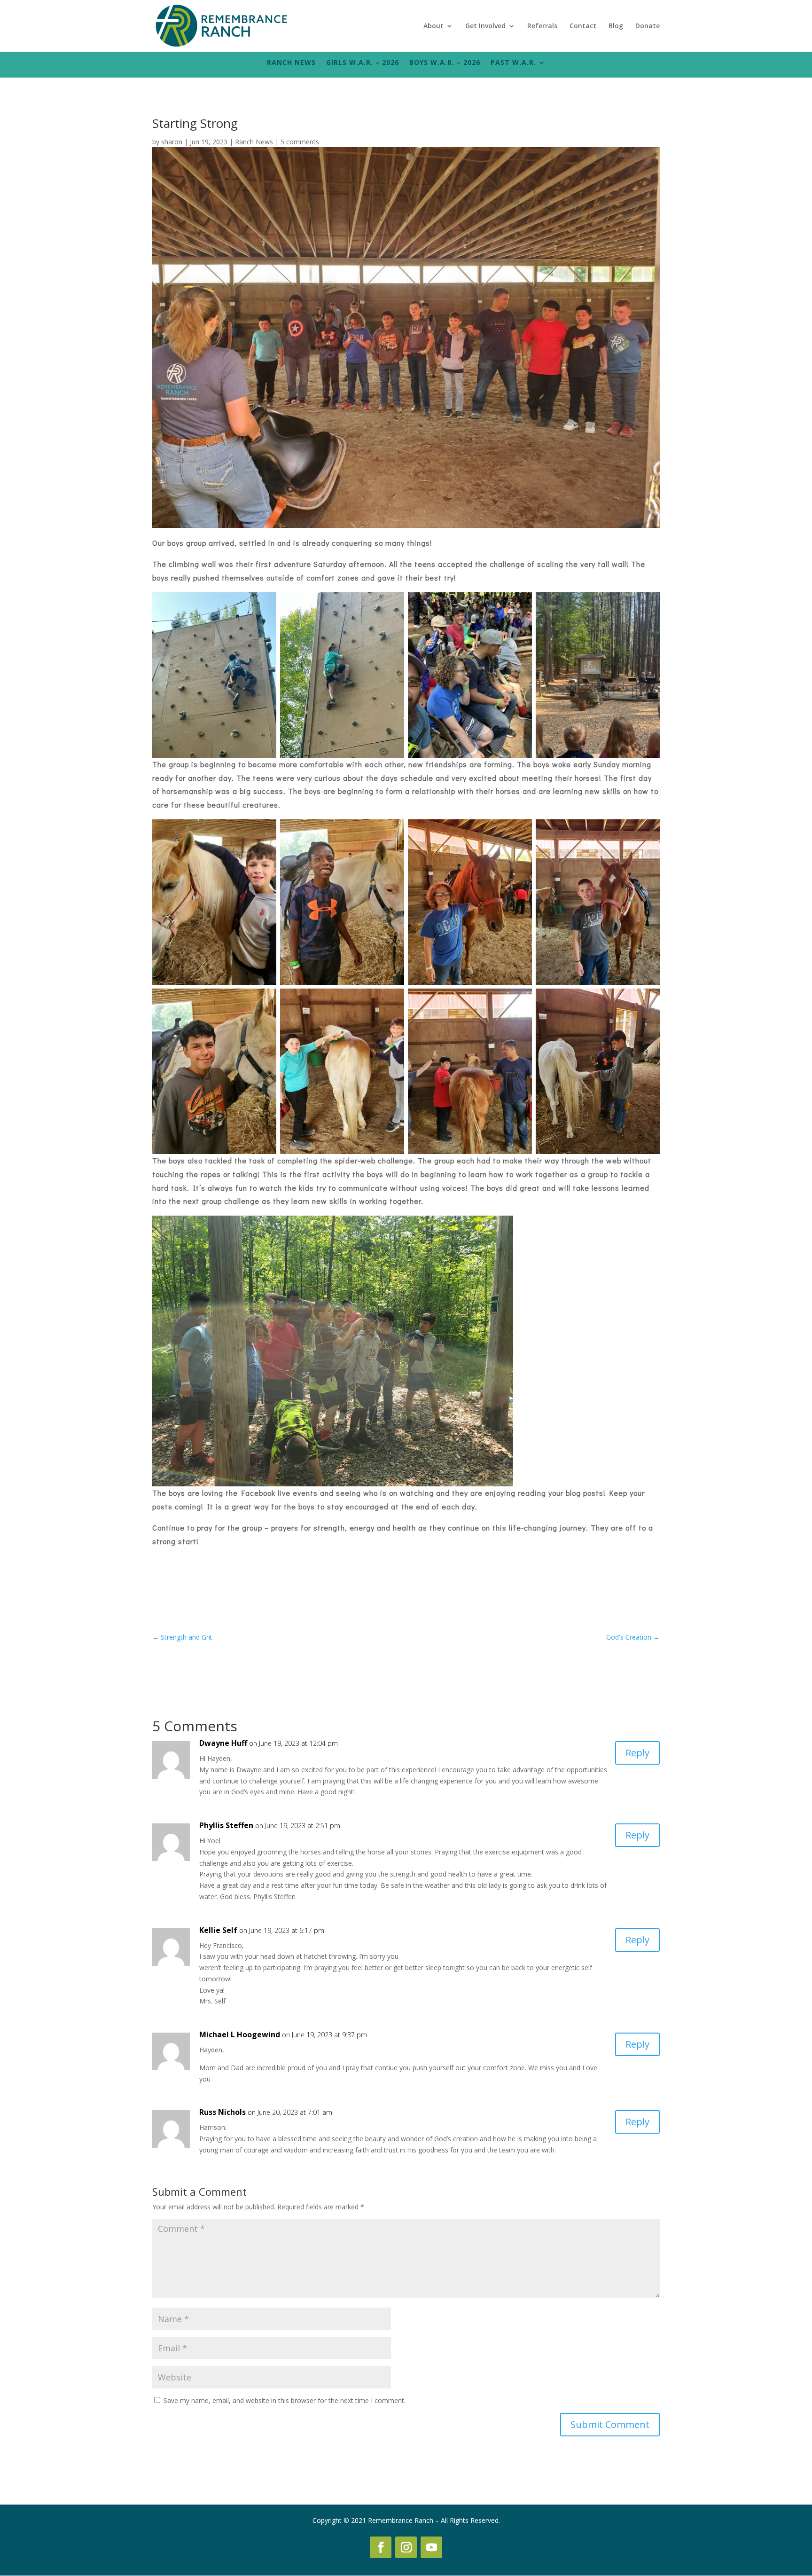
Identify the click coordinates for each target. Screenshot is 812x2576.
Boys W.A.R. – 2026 (445, 63)
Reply (637, 1753)
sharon (172, 142)
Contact (583, 26)
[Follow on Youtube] (431, 2547)
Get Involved (485, 26)
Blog (616, 26)
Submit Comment (610, 2424)
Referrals (542, 26)
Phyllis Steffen (226, 1825)
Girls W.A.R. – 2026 (363, 63)
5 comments (300, 142)
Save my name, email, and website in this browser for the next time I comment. (285, 2400)
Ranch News (291, 63)
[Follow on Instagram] (406, 2547)
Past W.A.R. (513, 63)
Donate (648, 26)
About (433, 26)
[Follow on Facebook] (381, 2547)
